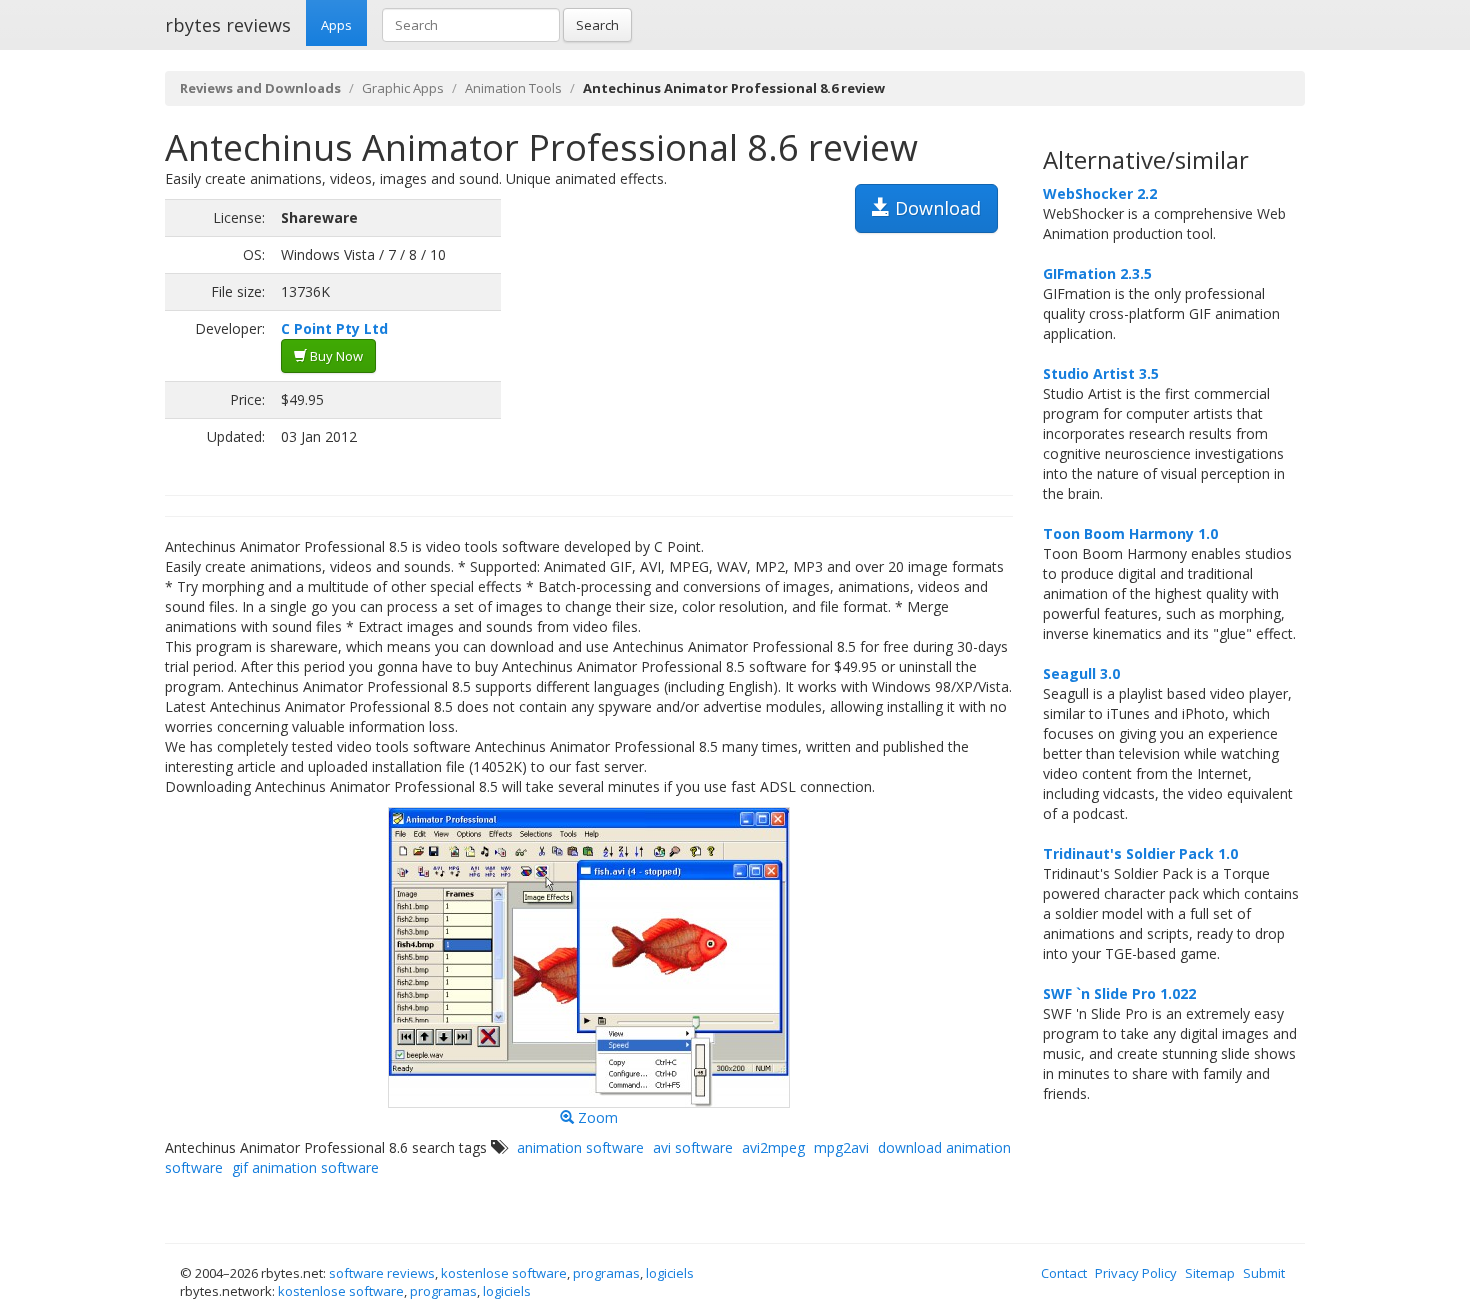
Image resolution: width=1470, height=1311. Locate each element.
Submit (1264, 1273)
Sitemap (1210, 1273)
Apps (336, 25)
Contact (1064, 1273)
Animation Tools (513, 88)
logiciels (670, 1273)
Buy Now (335, 356)
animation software (580, 1147)
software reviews (382, 1273)
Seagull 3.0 (1081, 673)
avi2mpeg (773, 1147)
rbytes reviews (228, 25)
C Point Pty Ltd (334, 328)
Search (597, 25)
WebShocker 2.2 (1100, 193)
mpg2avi (841, 1147)
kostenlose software (504, 1273)
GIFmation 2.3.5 (1097, 273)
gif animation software (305, 1167)
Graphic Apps (403, 88)
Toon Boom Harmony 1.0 (1130, 533)
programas (606, 1273)
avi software (693, 1147)
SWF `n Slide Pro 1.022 (1119, 993)
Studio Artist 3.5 (1101, 373)
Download (935, 208)
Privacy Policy (1136, 1273)
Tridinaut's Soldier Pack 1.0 (1140, 853)
